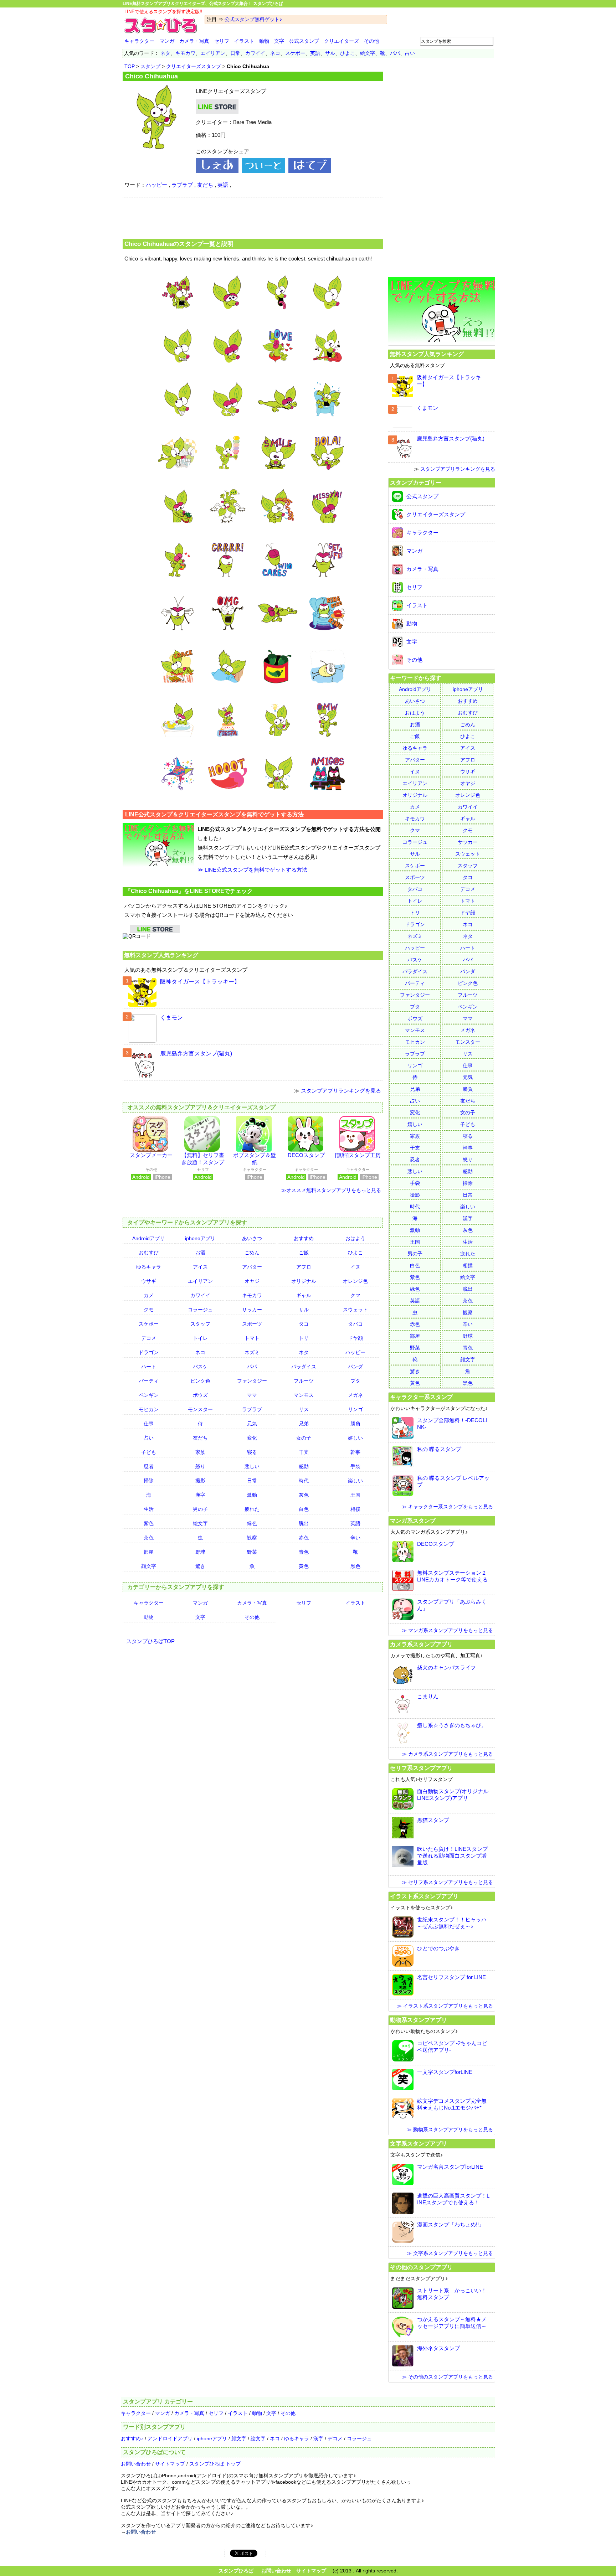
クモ (149, 1310)
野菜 (252, 1552)
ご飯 (304, 1253)
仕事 (149, 1424)
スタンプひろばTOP (150, 1641)
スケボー (295, 53)
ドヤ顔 (355, 1338)
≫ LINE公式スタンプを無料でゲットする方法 (252, 870)
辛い (355, 1538)
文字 (279, 41)
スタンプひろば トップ (215, 2464)
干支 (304, 1452)
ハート (149, 1367)
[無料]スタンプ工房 (358, 1155)
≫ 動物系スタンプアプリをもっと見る (450, 2130)
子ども (149, 1452)
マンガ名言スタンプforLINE (450, 2167)
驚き (200, 1566)
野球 (200, 1552)
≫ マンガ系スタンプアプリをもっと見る (447, 1630)
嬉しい (355, 1438)
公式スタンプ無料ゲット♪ (253, 19)
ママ (252, 1395)
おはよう (355, 1238)
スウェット (355, 1310)
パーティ (149, 1381)
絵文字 (368, 53)
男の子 (200, 1509)
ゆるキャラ (149, 1267)
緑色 (252, 1523)
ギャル (304, 1295)
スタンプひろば (236, 2571)
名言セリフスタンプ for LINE (451, 1977)
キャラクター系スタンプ (421, 1397)
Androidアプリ (148, 1238)
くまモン (171, 1018)
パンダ (355, 1367)
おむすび (149, 1253)
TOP (130, 66)
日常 (235, 53)
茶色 (149, 1538)
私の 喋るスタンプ (439, 1449)
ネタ (165, 53)
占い (410, 53)
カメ (149, 1295)
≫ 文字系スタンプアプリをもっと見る (450, 2253)
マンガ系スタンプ (413, 1521)
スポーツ (252, 1324)
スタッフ (200, 1324)
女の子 (304, 1438)
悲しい (252, 1466)
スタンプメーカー (151, 1155)
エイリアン (213, 53)
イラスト (244, 41)
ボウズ (200, 1395)
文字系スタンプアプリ (419, 2143)
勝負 (355, 1424)
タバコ (355, 1324)
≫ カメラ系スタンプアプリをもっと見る (447, 1754)
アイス (200, 1267)
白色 (304, 1509)
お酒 (200, 1253)
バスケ (200, 1367)
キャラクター (139, 41)
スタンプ (150, 66)
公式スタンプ (304, 41)
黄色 (304, 1566)
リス (304, 1409)
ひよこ (348, 53)
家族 (200, 1452)
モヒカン (149, 1409)
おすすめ (304, 1238)
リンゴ (355, 1409)
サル (330, 53)
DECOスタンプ (306, 1155)
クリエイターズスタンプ (194, 66)
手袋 (355, 1466)
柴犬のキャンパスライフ (446, 1668)
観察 (252, 1538)
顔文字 (149, 1566)
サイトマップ (170, 2464)
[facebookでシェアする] (217, 171)
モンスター (200, 1409)
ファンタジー (252, 1381)
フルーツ (304, 1381)
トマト (252, 1338)
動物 (264, 41)
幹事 (355, 1452)
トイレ (200, 1338)
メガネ (355, 1395)
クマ (355, 1295)
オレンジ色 (355, 1281)
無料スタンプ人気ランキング (161, 955)
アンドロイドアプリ (170, 2438)
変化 (252, 1438)
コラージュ (200, 1310)
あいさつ (252, 1238)
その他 (371, 41)
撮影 (200, 1481)
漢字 (200, 1495)
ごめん (252, 1253)
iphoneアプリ (200, 1238)
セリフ (222, 41)
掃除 (149, 1481)
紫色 (149, 1523)
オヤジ (252, 1281)
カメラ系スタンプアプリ (421, 1644)
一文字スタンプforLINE (445, 2072)
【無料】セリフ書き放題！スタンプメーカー (203, 1162)
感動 (304, 1466)
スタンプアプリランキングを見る (341, 1091)
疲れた (252, 1509)
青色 (304, 1552)
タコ (304, 1324)
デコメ (149, 1338)
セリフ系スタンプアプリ (421, 1768)
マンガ (167, 41)
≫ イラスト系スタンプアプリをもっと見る (445, 2006)
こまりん (428, 1696)
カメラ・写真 (194, 41)
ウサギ (149, 1281)
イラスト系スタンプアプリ (424, 1896)
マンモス (304, 1395)
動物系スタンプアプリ (419, 2020)
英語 (315, 53)
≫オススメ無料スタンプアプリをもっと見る (331, 1190)
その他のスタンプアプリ (421, 2267)
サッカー (252, 1310)
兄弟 (304, 1424)
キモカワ (185, 53)
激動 (252, 1495)
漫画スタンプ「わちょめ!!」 (451, 2224)
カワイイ (255, 53)
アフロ (304, 1267)
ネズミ (252, 1352)
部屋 (149, 1552)
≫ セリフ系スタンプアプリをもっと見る (447, 1882)
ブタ (355, 1381)
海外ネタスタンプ (438, 2348)
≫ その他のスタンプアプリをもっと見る (447, 2377)
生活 (149, 1509)
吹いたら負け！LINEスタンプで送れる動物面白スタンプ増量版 (452, 1856)
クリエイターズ (342, 41)
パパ (395, 53)
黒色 (355, 1566)
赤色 (304, 1538)
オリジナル (304, 1281)
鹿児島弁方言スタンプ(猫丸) (196, 1054)
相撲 (355, 1509)
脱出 (304, 1523)
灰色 (304, 1495)
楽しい (355, 1481)
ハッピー (156, 185)
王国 (355, 1495)
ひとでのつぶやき (438, 1948)
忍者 (149, 1466)
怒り (200, 1466)
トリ (304, 1338)
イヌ (355, 1267)
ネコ (275, 53)
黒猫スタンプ (433, 1820)
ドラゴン (149, 1352)
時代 (304, 1481)
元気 (252, 1424)
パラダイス (304, 1367)
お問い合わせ (136, 2464)
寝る (252, 1452)
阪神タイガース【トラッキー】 (200, 982)
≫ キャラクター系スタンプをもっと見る (447, 1507)
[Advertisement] (253, 217)
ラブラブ (182, 185)
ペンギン (149, 1395)
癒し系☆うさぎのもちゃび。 (452, 1725)
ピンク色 (200, 1381)
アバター (252, 1267)
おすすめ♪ (132, 2438)
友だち (205, 185)
